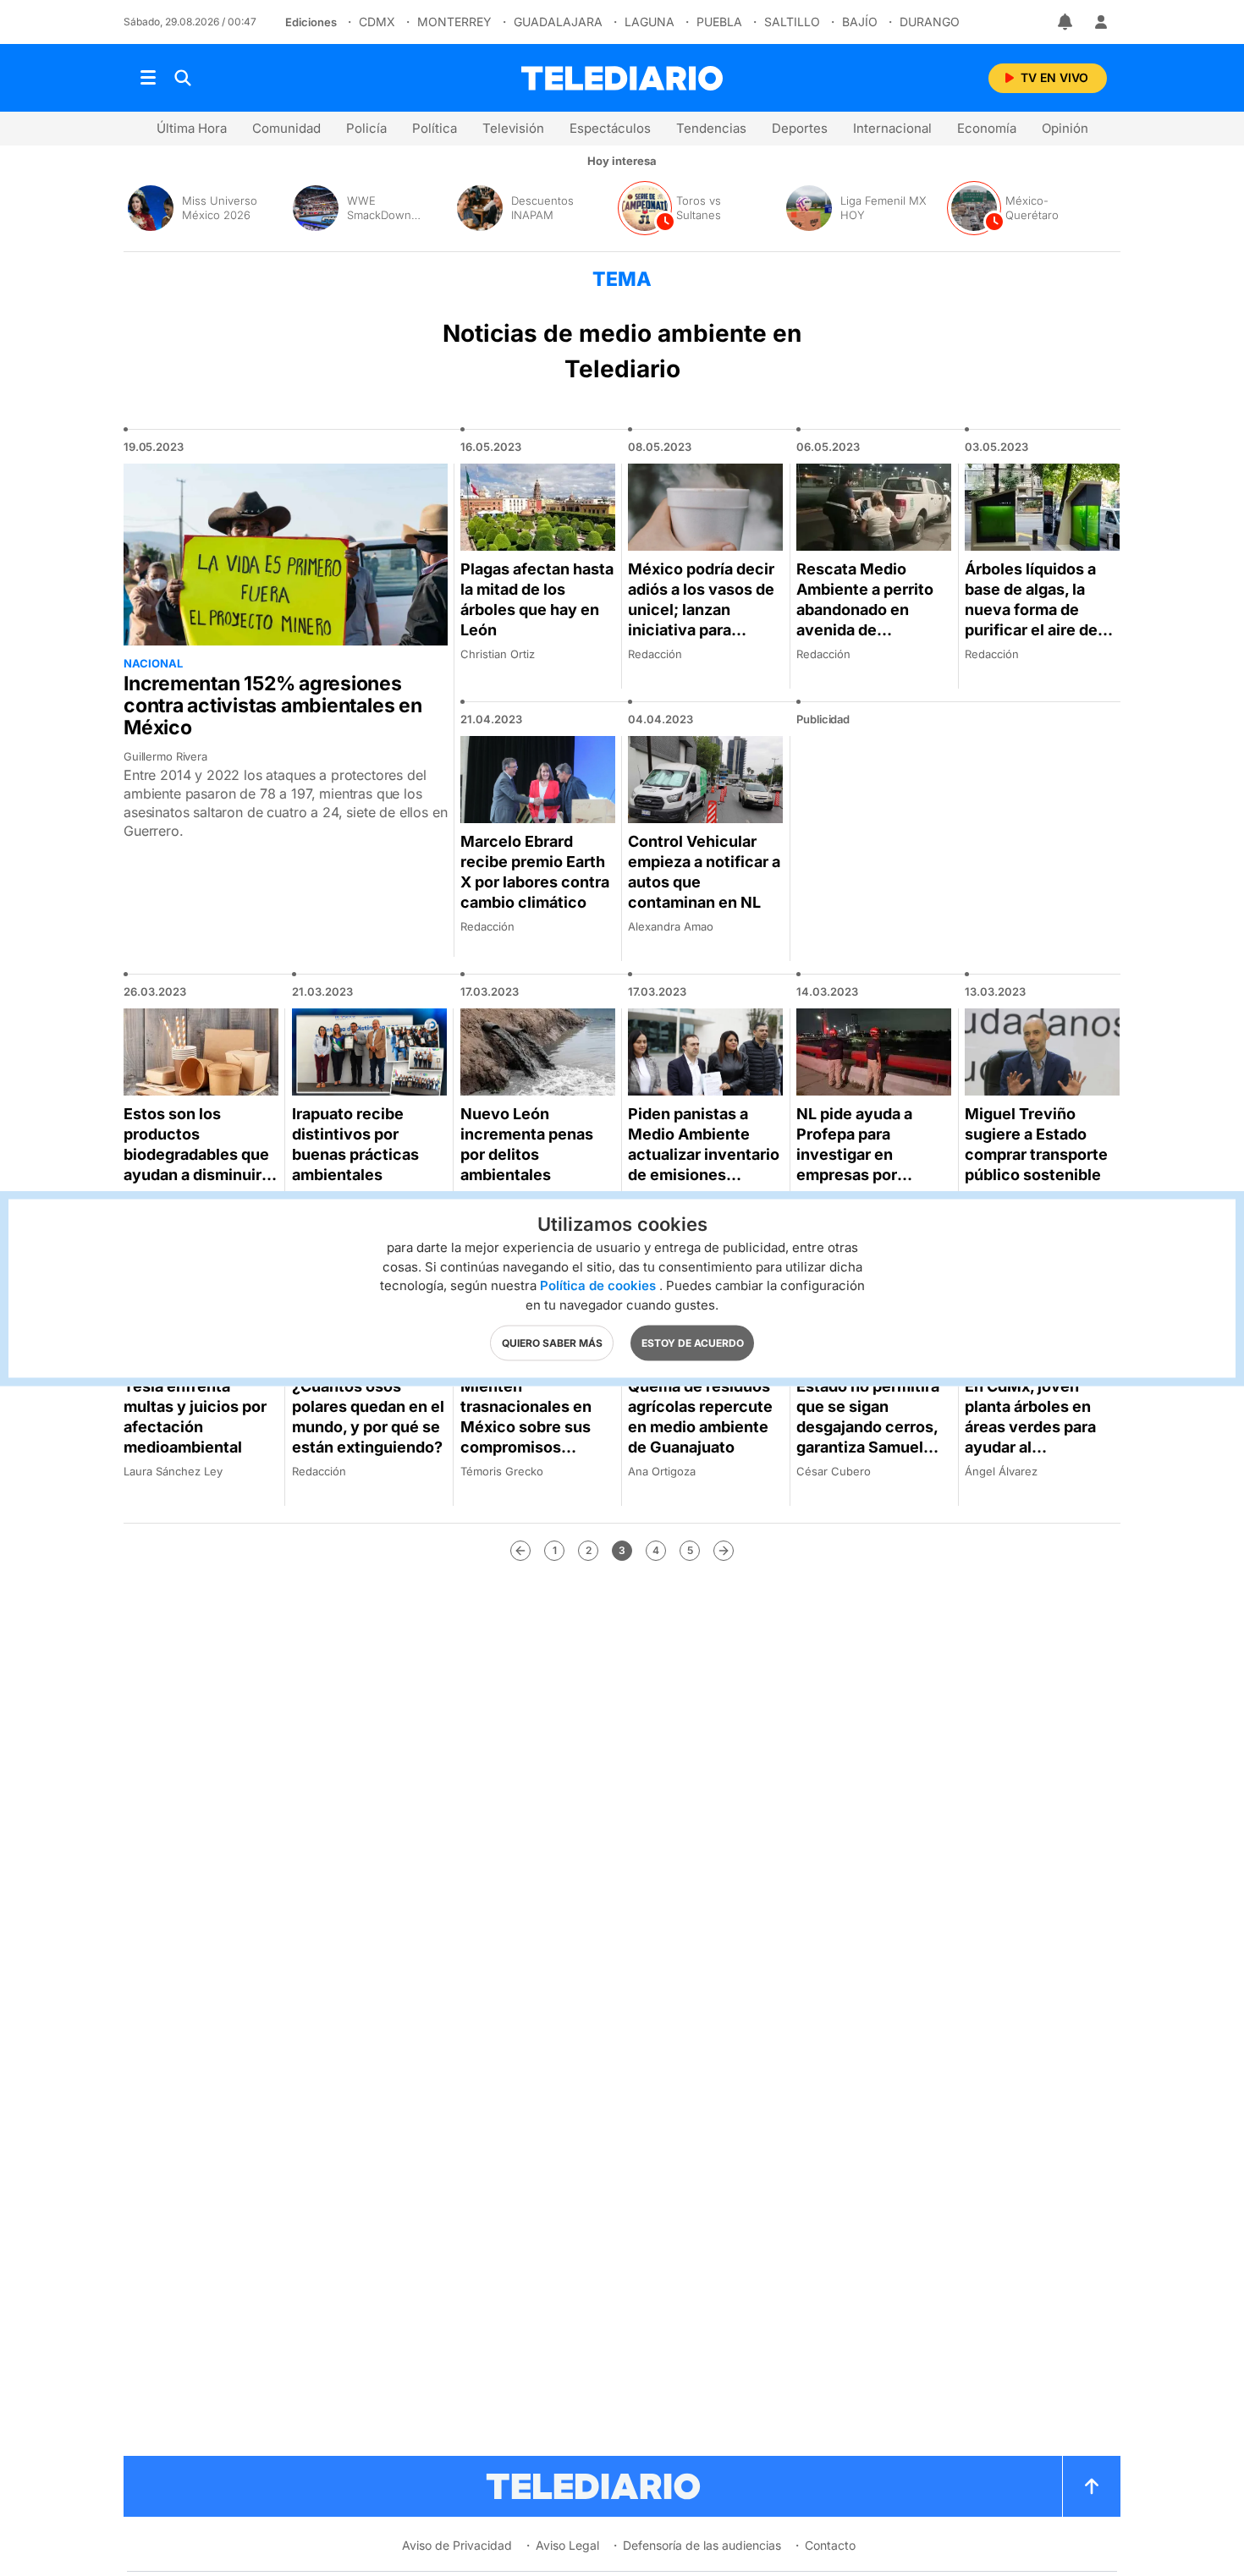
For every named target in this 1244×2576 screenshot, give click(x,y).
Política (435, 128)
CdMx (377, 22)
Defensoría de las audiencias (702, 2545)
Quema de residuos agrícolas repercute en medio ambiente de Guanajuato (700, 1417)
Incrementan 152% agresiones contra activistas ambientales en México (273, 706)
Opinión (1065, 128)
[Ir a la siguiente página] (724, 1551)
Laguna (650, 22)
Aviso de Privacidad (457, 2545)
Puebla (719, 22)
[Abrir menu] (148, 78)
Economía (987, 128)
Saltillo (792, 22)
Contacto (830, 2545)
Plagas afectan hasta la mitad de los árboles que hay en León (537, 599)
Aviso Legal (567, 2545)
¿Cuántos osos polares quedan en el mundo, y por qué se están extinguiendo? (368, 1417)
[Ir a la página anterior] (520, 1551)
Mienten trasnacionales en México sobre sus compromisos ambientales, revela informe (533, 1437)
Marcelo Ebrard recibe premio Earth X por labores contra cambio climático (535, 872)
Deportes (800, 128)
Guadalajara (558, 22)
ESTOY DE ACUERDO (693, 1342)
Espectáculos (610, 128)
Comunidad (286, 128)
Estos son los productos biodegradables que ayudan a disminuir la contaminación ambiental (201, 1164)
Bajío (860, 22)
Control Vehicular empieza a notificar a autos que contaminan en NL (704, 872)
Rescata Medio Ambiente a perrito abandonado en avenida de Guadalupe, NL (865, 610)
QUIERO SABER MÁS (552, 1342)
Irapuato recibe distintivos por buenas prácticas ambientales (355, 1144)
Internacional (892, 128)
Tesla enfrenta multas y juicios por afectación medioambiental (195, 1417)
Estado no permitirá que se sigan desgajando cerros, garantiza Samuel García (868, 1427)
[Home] (622, 78)
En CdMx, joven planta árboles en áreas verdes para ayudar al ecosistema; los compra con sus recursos (1030, 1447)
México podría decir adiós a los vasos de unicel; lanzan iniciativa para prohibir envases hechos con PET (701, 620)
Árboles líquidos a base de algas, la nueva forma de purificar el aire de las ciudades (1031, 610)
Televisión (513, 128)
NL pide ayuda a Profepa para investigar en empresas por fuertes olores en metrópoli (859, 1164)
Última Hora (192, 128)
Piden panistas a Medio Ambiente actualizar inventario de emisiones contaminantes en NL (704, 1164)
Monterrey (454, 22)
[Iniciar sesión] (1101, 22)
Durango (930, 22)
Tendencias (711, 128)
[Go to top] (1092, 2486)
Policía (366, 128)
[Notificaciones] (1066, 22)
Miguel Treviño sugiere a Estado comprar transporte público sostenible (1036, 1144)
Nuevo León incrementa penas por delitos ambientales (527, 1144)
